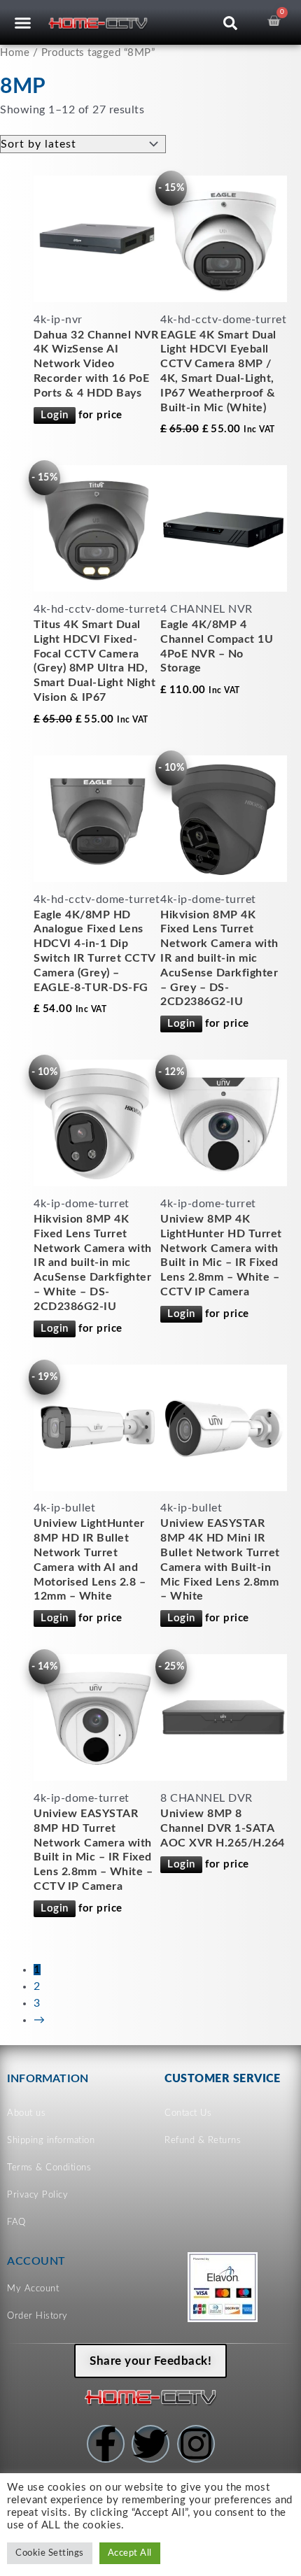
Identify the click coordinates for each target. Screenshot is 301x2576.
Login (55, 415)
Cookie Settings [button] (50, 2553)
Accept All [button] (130, 2553)
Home (15, 53)
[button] (23, 22)
